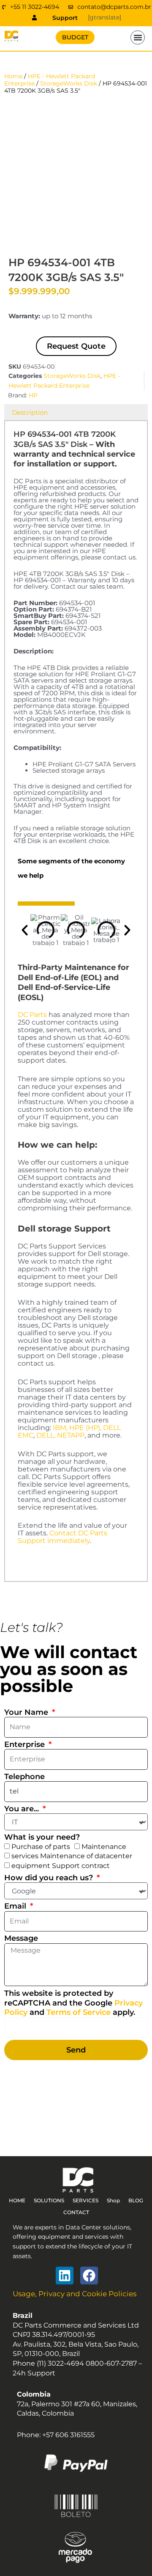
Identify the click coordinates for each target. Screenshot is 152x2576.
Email (16, 1906)
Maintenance (104, 1847)
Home (13, 76)
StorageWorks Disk (69, 83)
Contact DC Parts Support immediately (62, 1537)
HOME (17, 2200)
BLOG (136, 2200)
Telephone (24, 1777)
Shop (113, 2200)
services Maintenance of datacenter (72, 1856)
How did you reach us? (50, 1878)
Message (21, 1938)
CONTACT (76, 2212)
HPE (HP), (85, 1428)
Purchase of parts (41, 1847)
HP (33, 395)
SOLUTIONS (49, 2200)
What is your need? (42, 1837)
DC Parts (32, 1015)
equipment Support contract (61, 1866)
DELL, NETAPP (60, 1435)
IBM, (60, 1428)
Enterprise (26, 1744)
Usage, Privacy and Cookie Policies (75, 2294)
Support (65, 18)
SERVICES (85, 2200)
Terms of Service (79, 2012)
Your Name (27, 1712)
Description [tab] (30, 412)
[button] (138, 38)
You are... (23, 1809)
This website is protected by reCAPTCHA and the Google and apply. (73, 2003)
